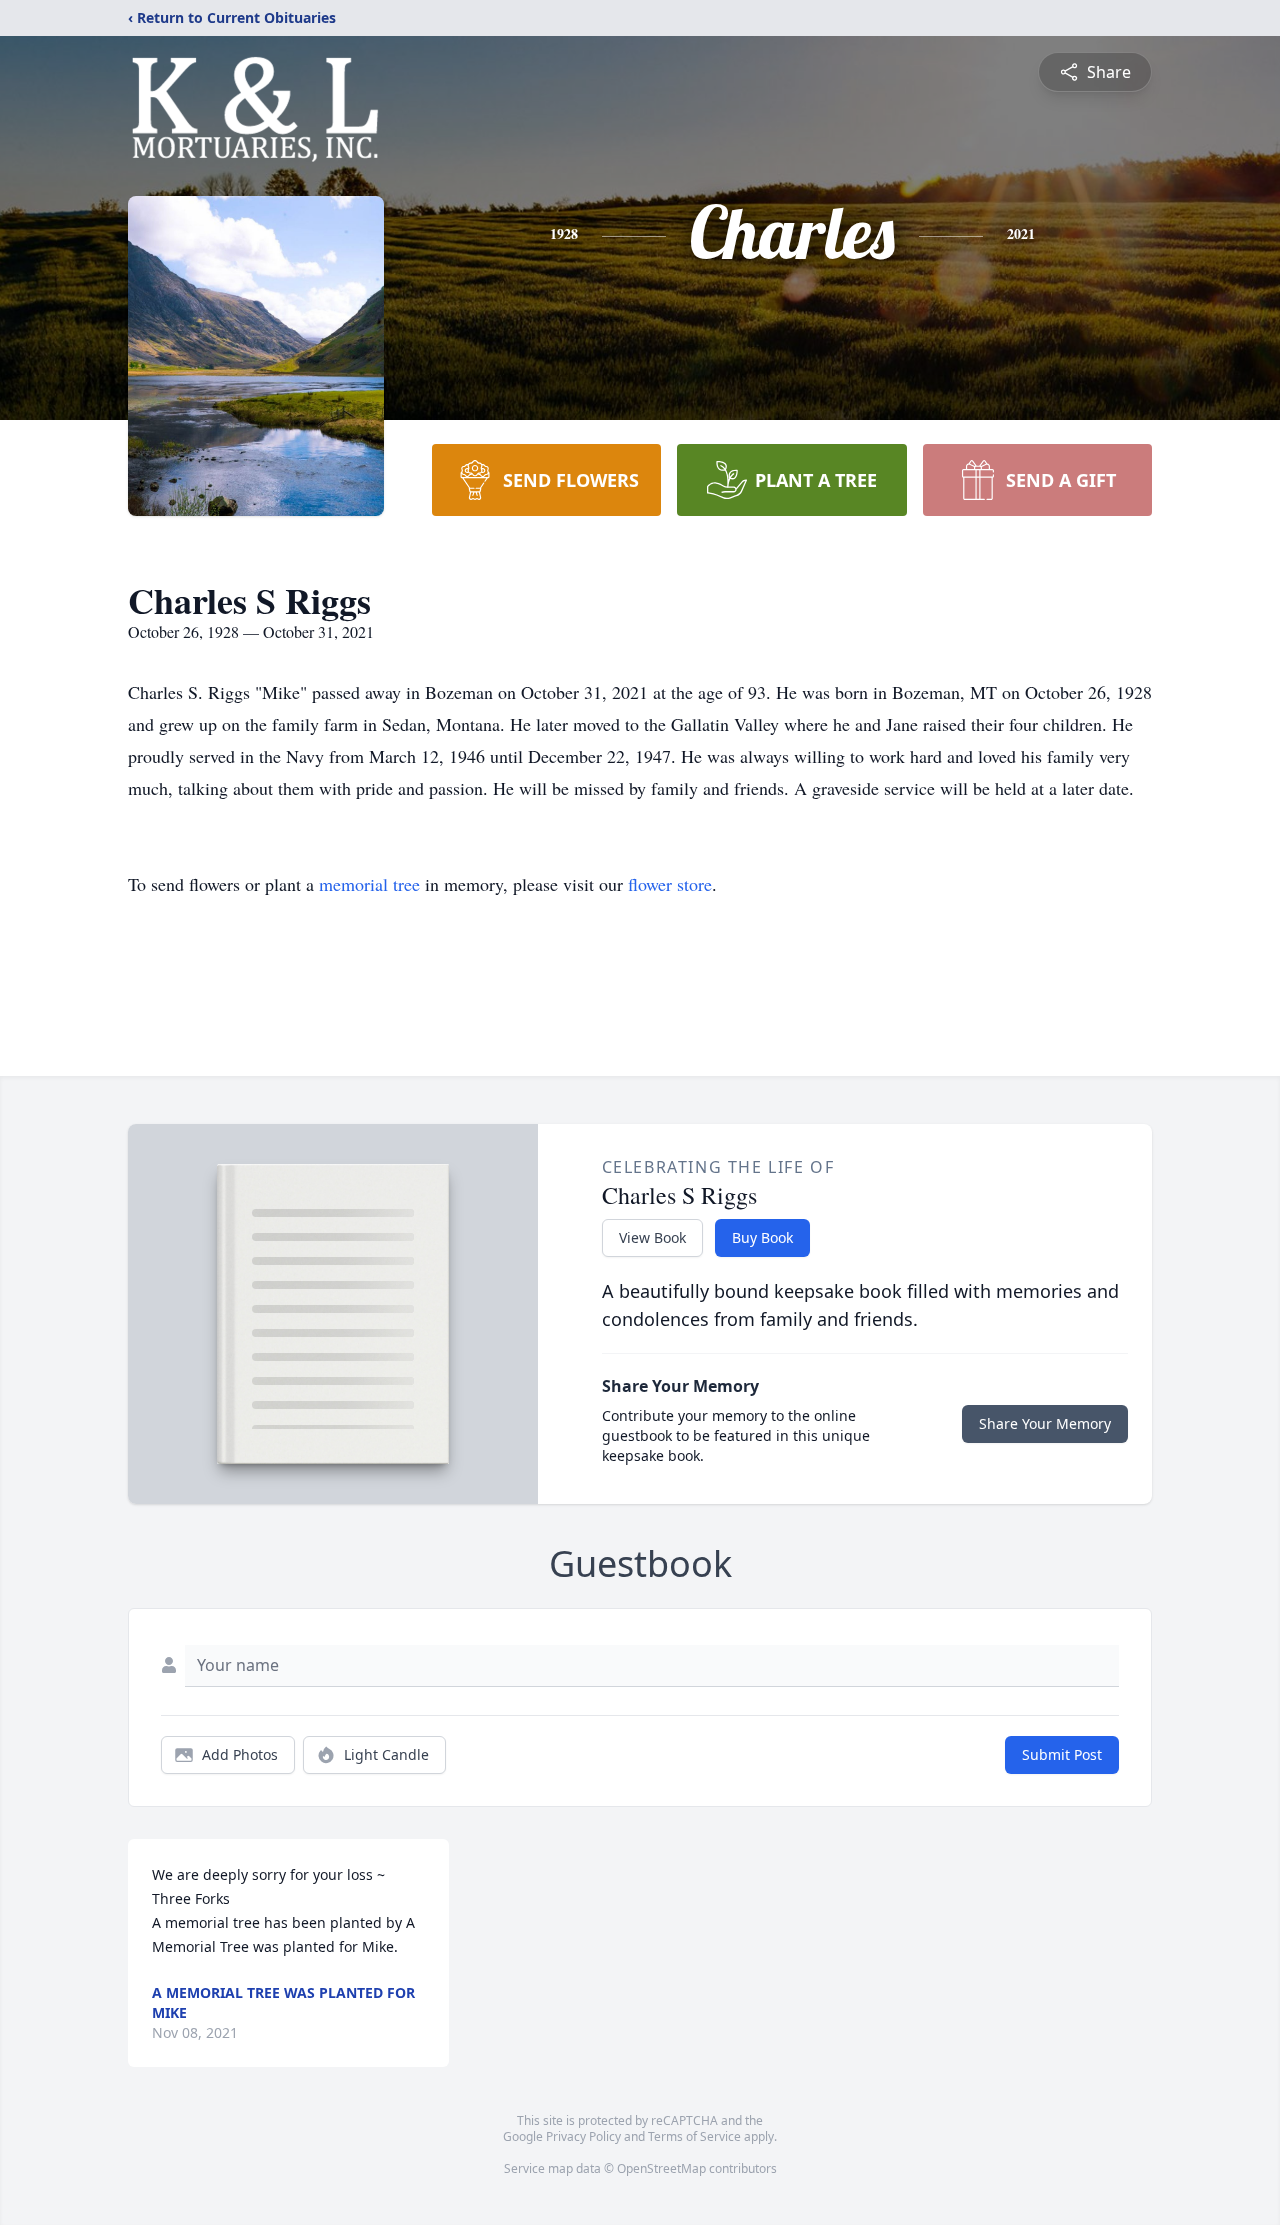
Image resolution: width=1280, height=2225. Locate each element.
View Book (652, 1237)
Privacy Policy (583, 2136)
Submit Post (1062, 1754)
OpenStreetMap (661, 2168)
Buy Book (762, 1237)
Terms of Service (694, 2136)
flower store (670, 884)
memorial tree (369, 884)
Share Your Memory (1045, 1423)
